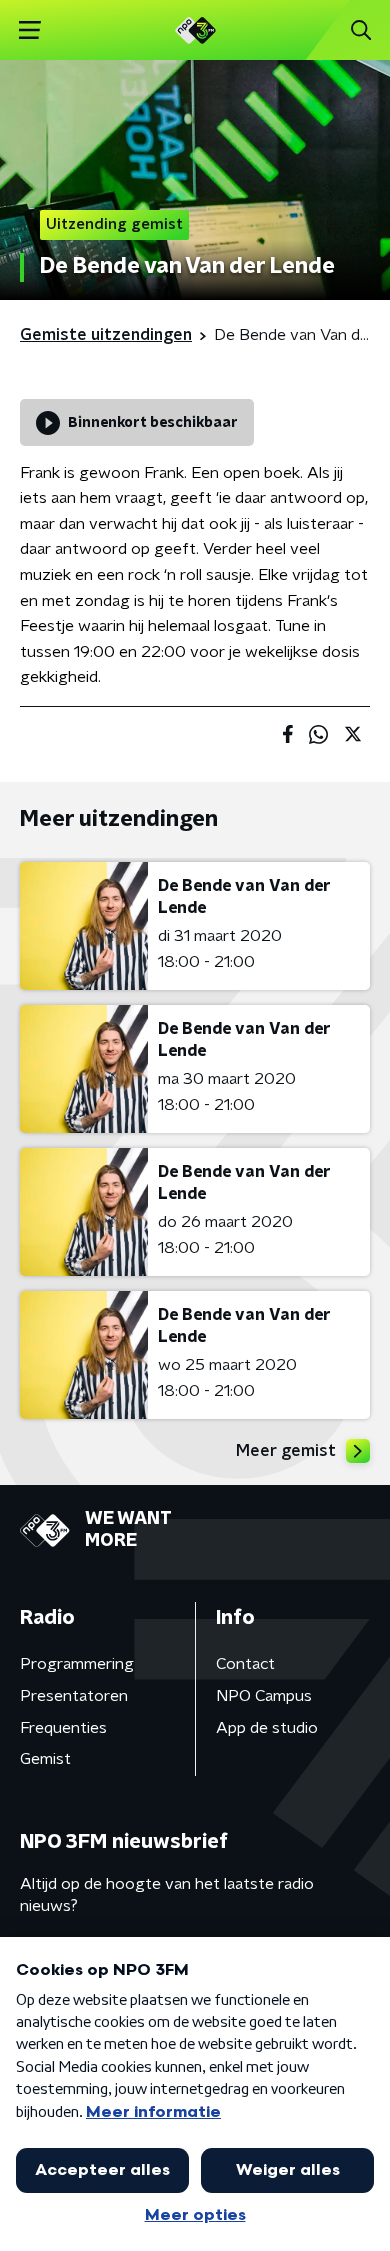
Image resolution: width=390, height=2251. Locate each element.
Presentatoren (74, 1696)
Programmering (77, 1664)
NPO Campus (264, 1696)
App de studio (267, 1728)
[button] (29, 30)
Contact (245, 1664)
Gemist (45, 1759)
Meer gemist (286, 1451)
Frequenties (63, 1728)
